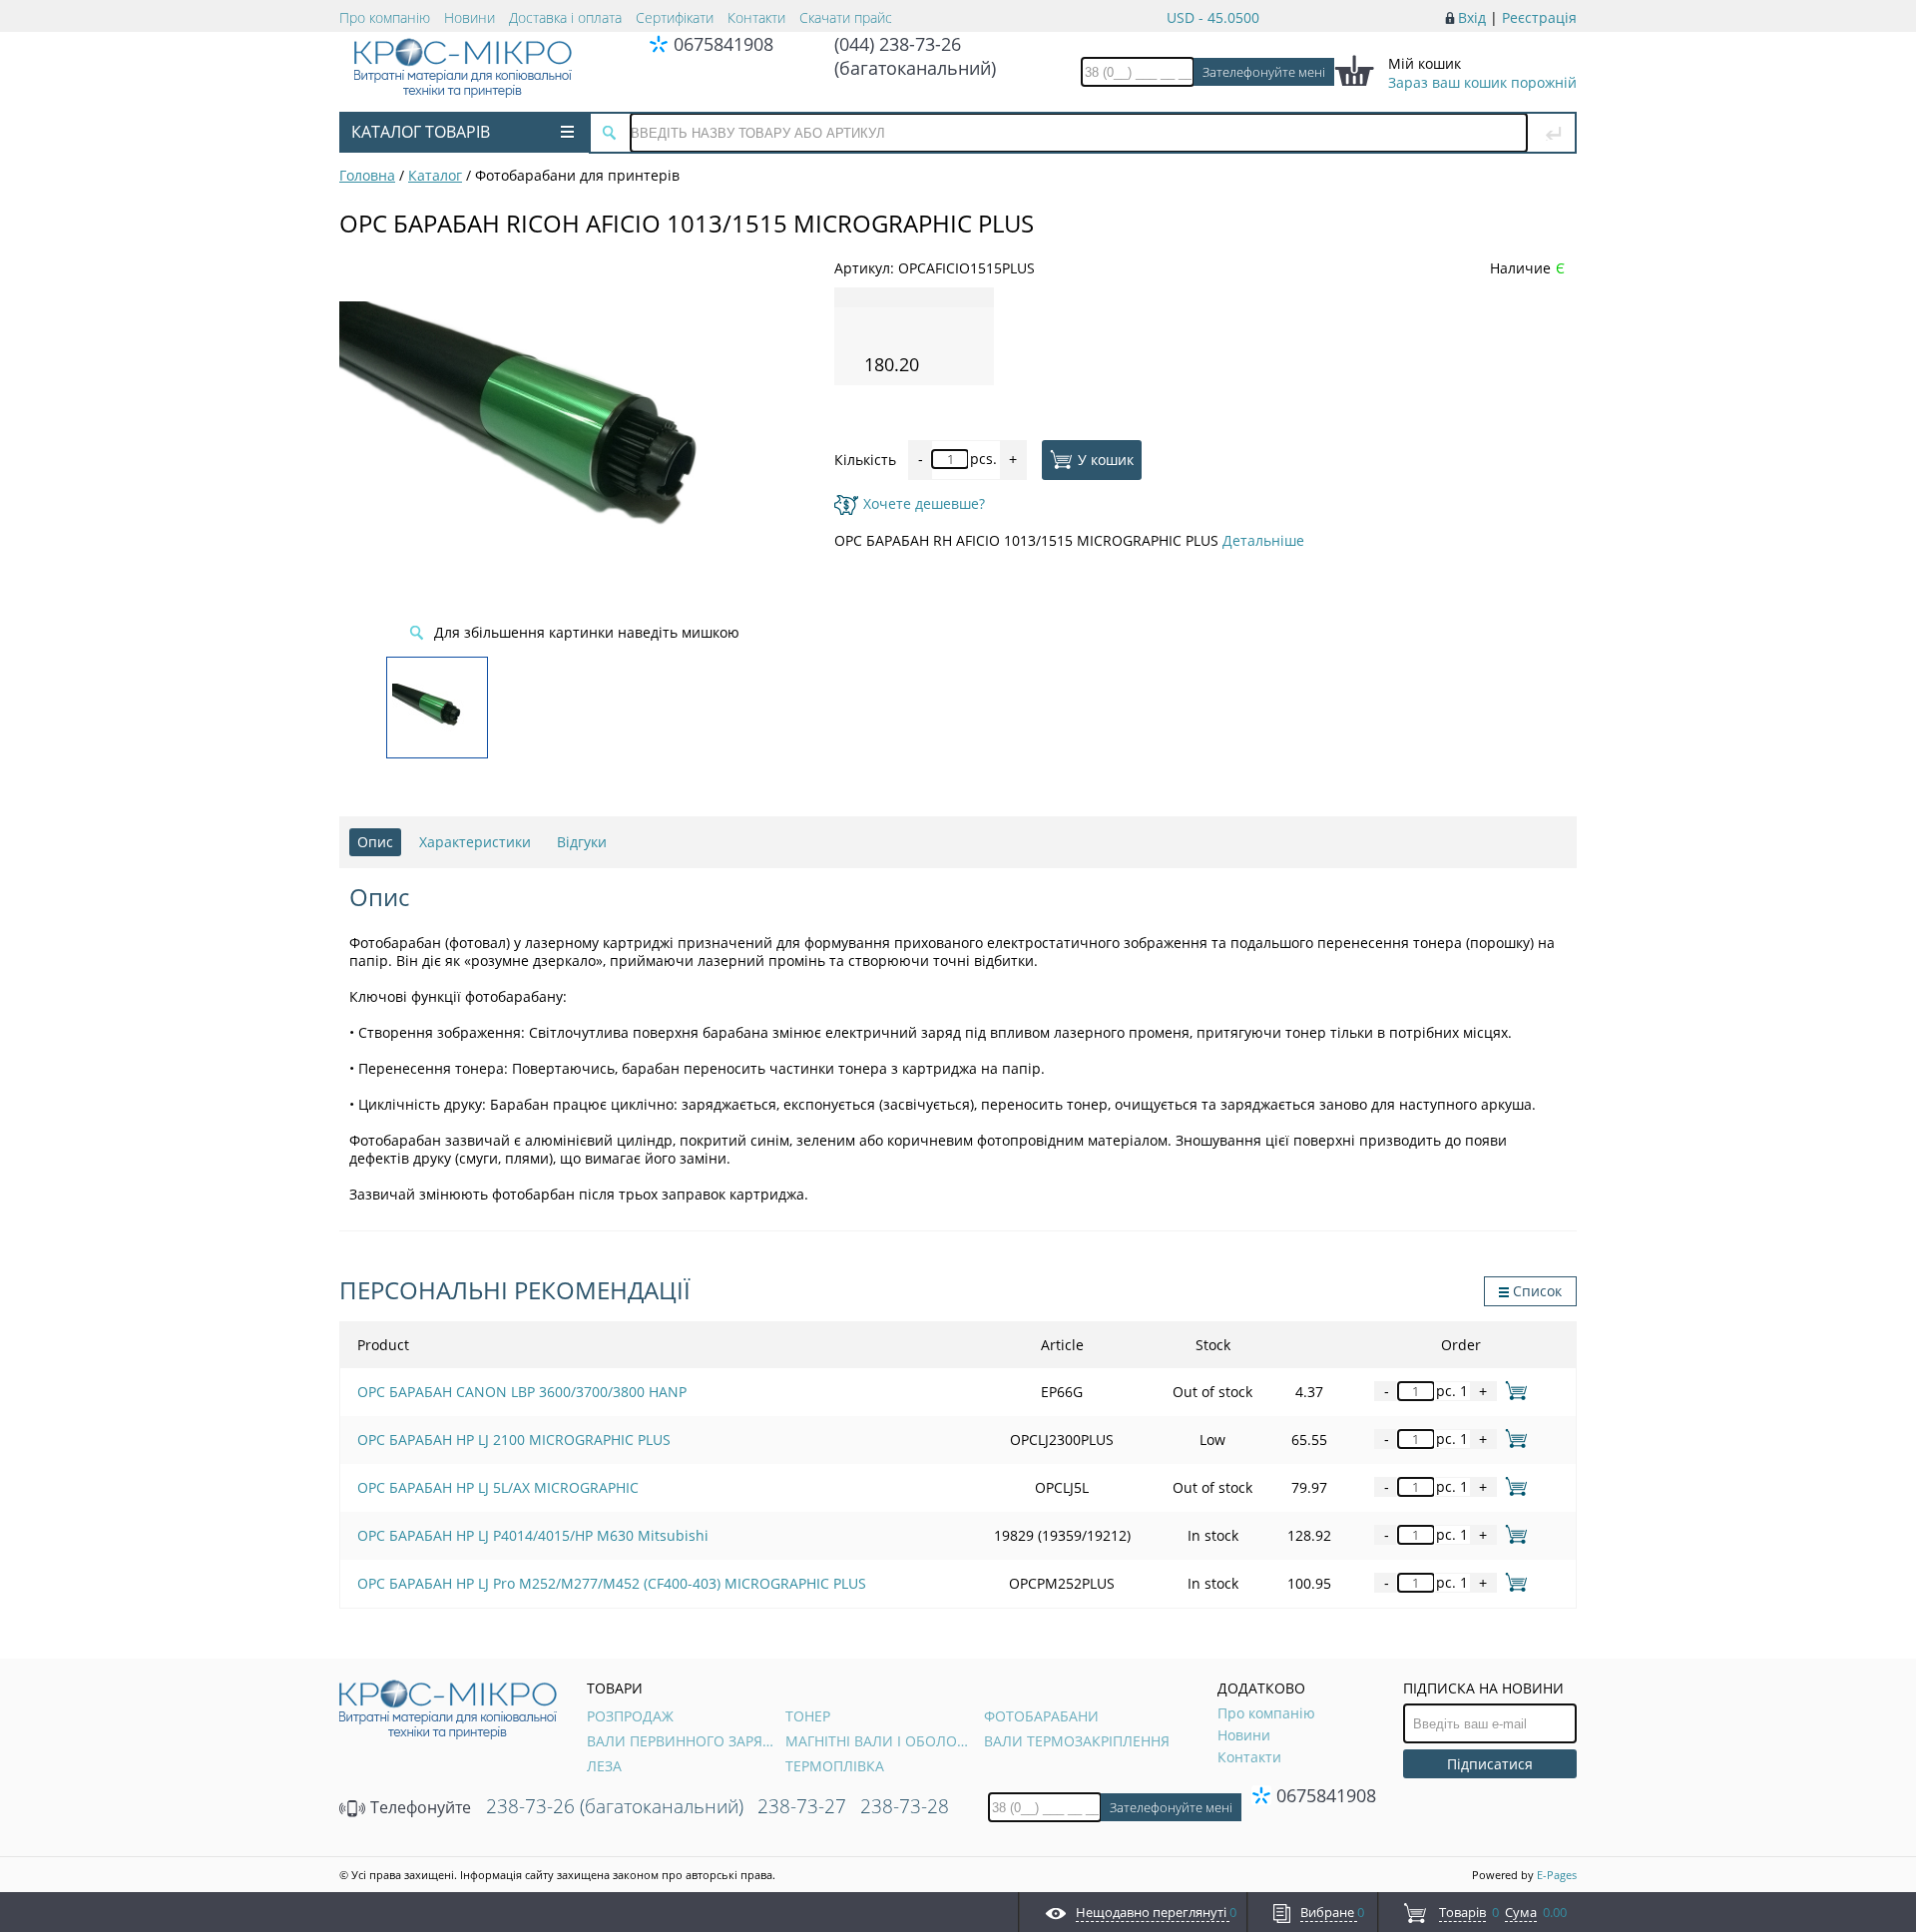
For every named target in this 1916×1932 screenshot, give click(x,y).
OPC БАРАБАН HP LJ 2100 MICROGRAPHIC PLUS (514, 1440)
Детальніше (1263, 540)
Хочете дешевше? (924, 503)
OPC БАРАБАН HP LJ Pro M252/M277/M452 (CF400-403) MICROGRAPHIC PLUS (612, 1583)
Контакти (756, 17)
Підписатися (1490, 1764)
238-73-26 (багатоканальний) (615, 1806)
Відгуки (582, 842)
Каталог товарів (421, 132)
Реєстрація (1539, 17)
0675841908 (723, 44)
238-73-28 (905, 1806)
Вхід (1472, 17)
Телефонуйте (419, 1807)
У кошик (1106, 459)
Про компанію (385, 17)
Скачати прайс (846, 17)
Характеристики (475, 842)
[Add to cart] (1512, 1391)
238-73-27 (802, 1806)
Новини (470, 17)
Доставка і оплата (565, 17)
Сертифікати (675, 17)
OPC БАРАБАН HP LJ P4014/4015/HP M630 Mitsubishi (533, 1535)
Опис (375, 842)
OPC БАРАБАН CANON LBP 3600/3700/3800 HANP (522, 1392)
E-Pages (1557, 1875)
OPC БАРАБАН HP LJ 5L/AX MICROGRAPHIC (498, 1487)
